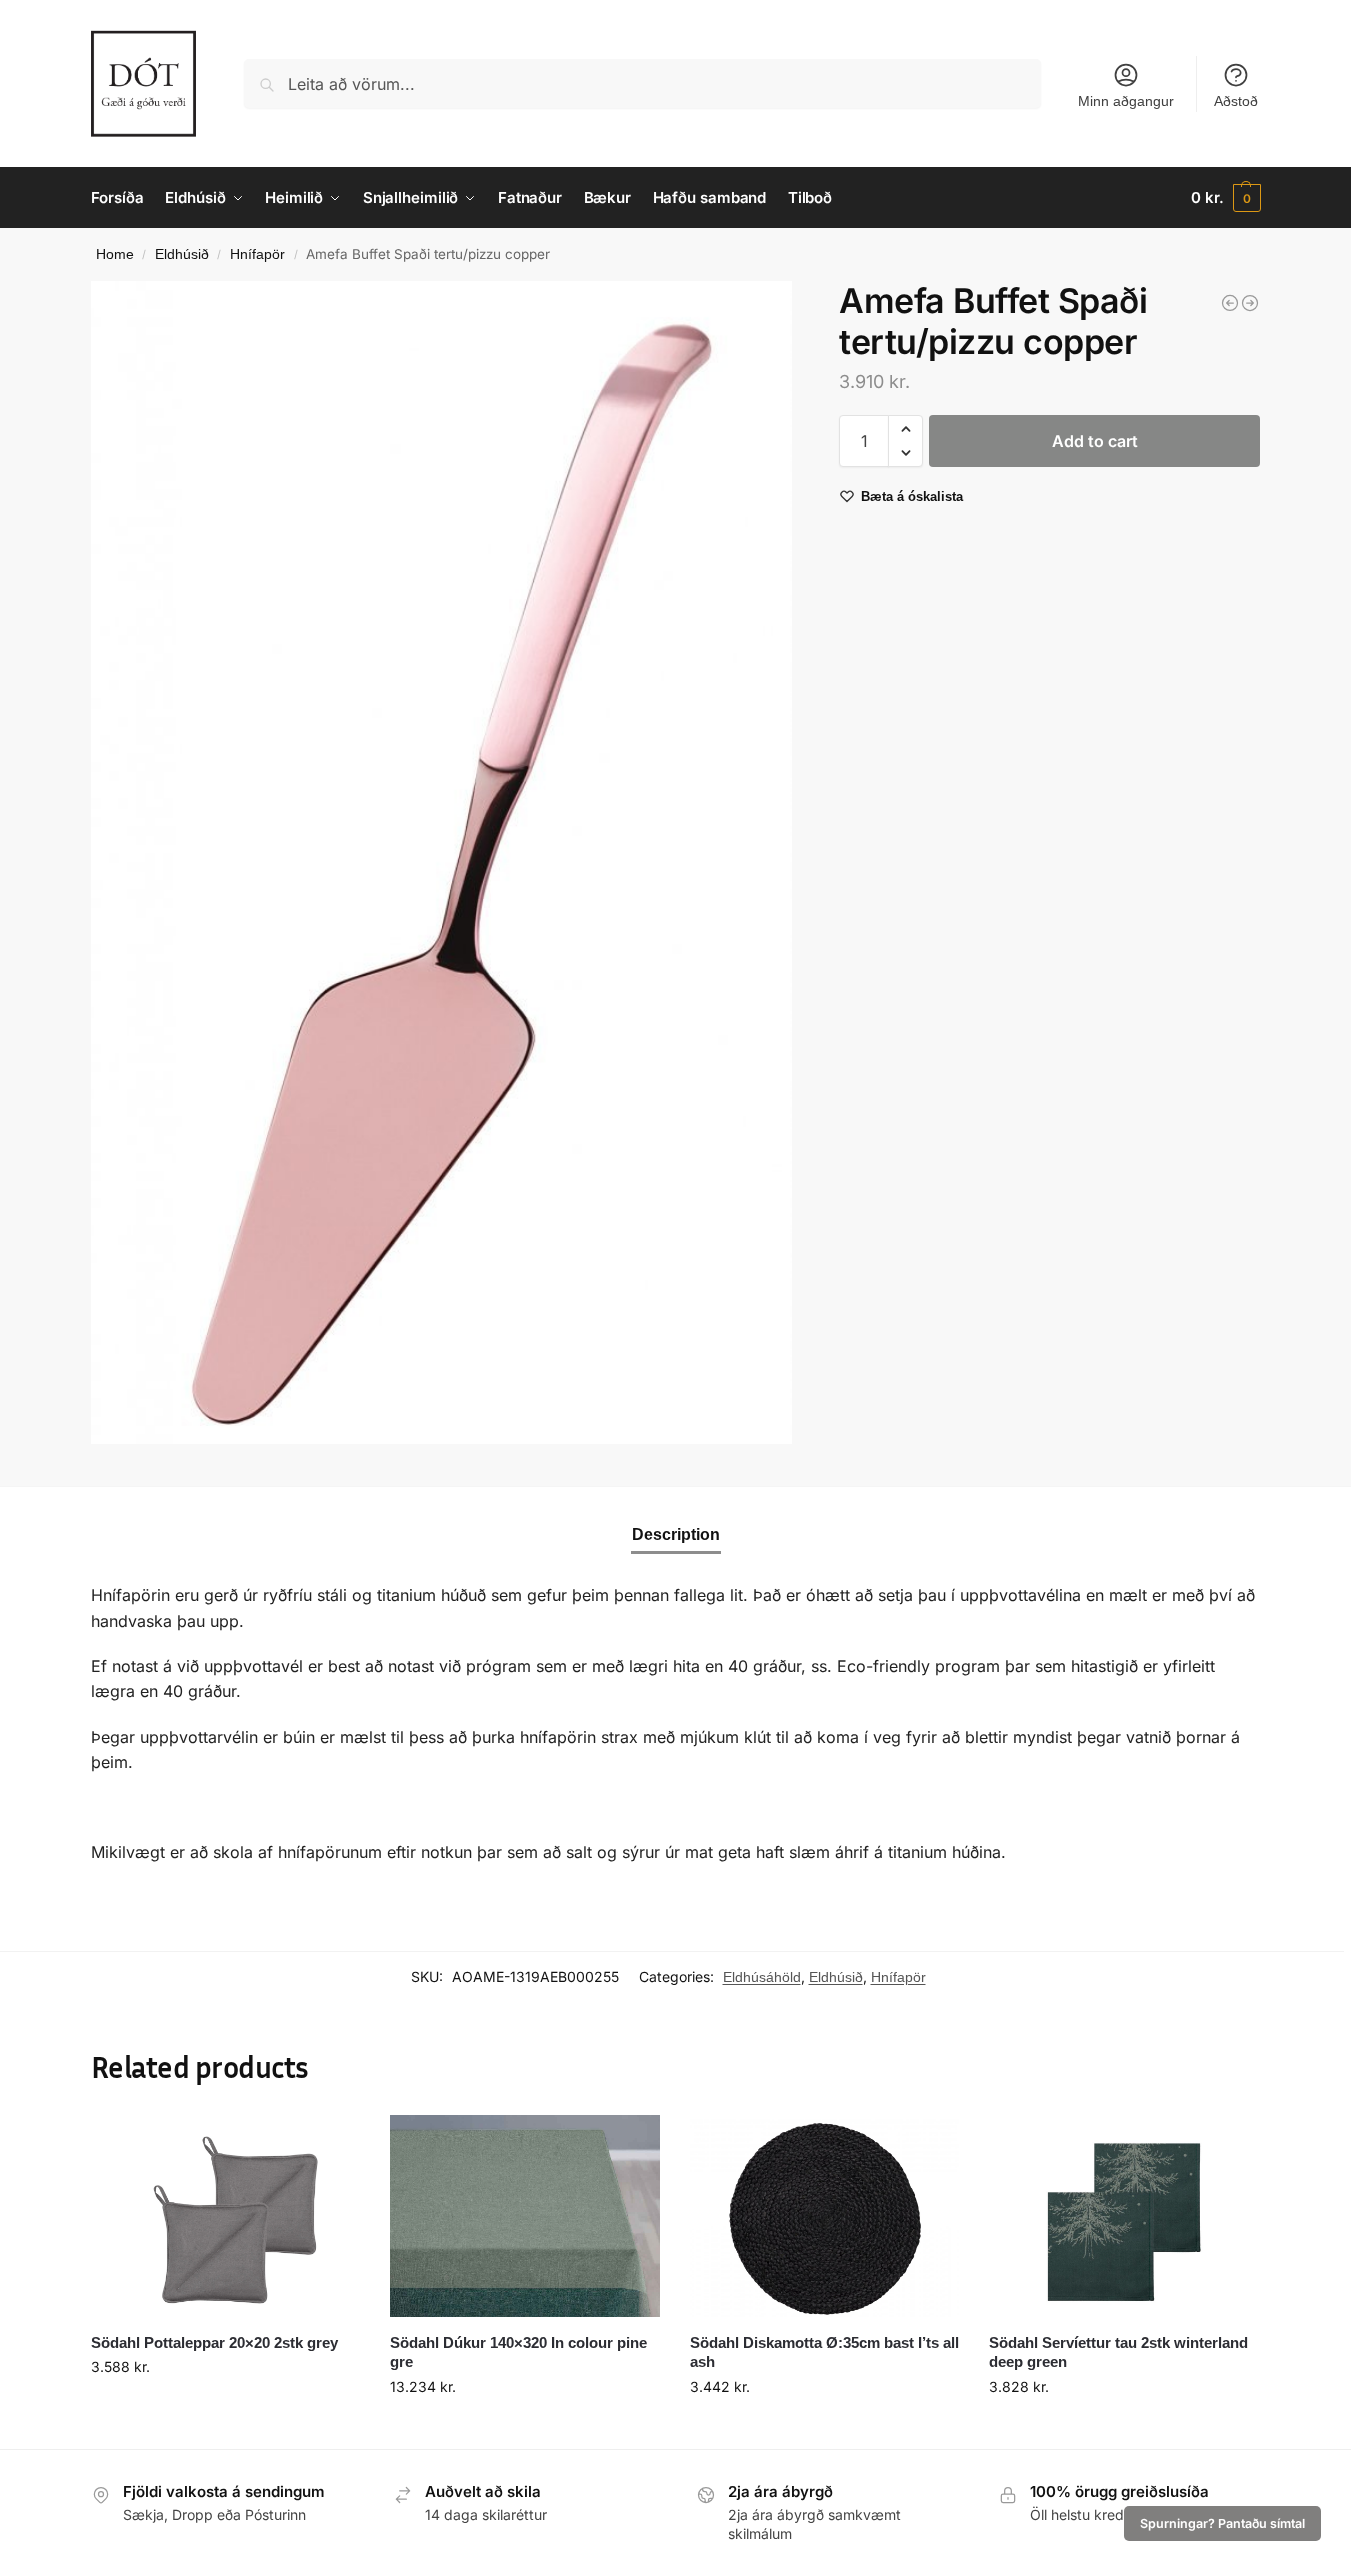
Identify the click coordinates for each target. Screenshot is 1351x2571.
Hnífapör (257, 254)
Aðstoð (1236, 101)
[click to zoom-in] (442, 862)
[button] (1225, 198)
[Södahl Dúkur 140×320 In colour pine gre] (525, 2216)
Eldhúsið (182, 254)
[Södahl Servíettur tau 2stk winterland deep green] (1124, 2216)
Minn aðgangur (1126, 101)
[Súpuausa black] (1250, 303)
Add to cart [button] (225, 2409)
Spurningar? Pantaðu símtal (1222, 2523)
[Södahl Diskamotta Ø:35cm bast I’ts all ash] (825, 2216)
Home (115, 254)
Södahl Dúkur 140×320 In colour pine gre (518, 2352)
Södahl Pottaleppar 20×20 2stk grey (214, 2342)
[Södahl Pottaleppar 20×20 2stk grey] (226, 2216)
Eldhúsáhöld (762, 1977)
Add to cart (1095, 441)
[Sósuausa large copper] (1230, 303)
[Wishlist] (330, 2145)
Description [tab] (676, 1534)
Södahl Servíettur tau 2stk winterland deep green (1118, 2352)
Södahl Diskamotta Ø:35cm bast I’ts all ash (824, 2352)
